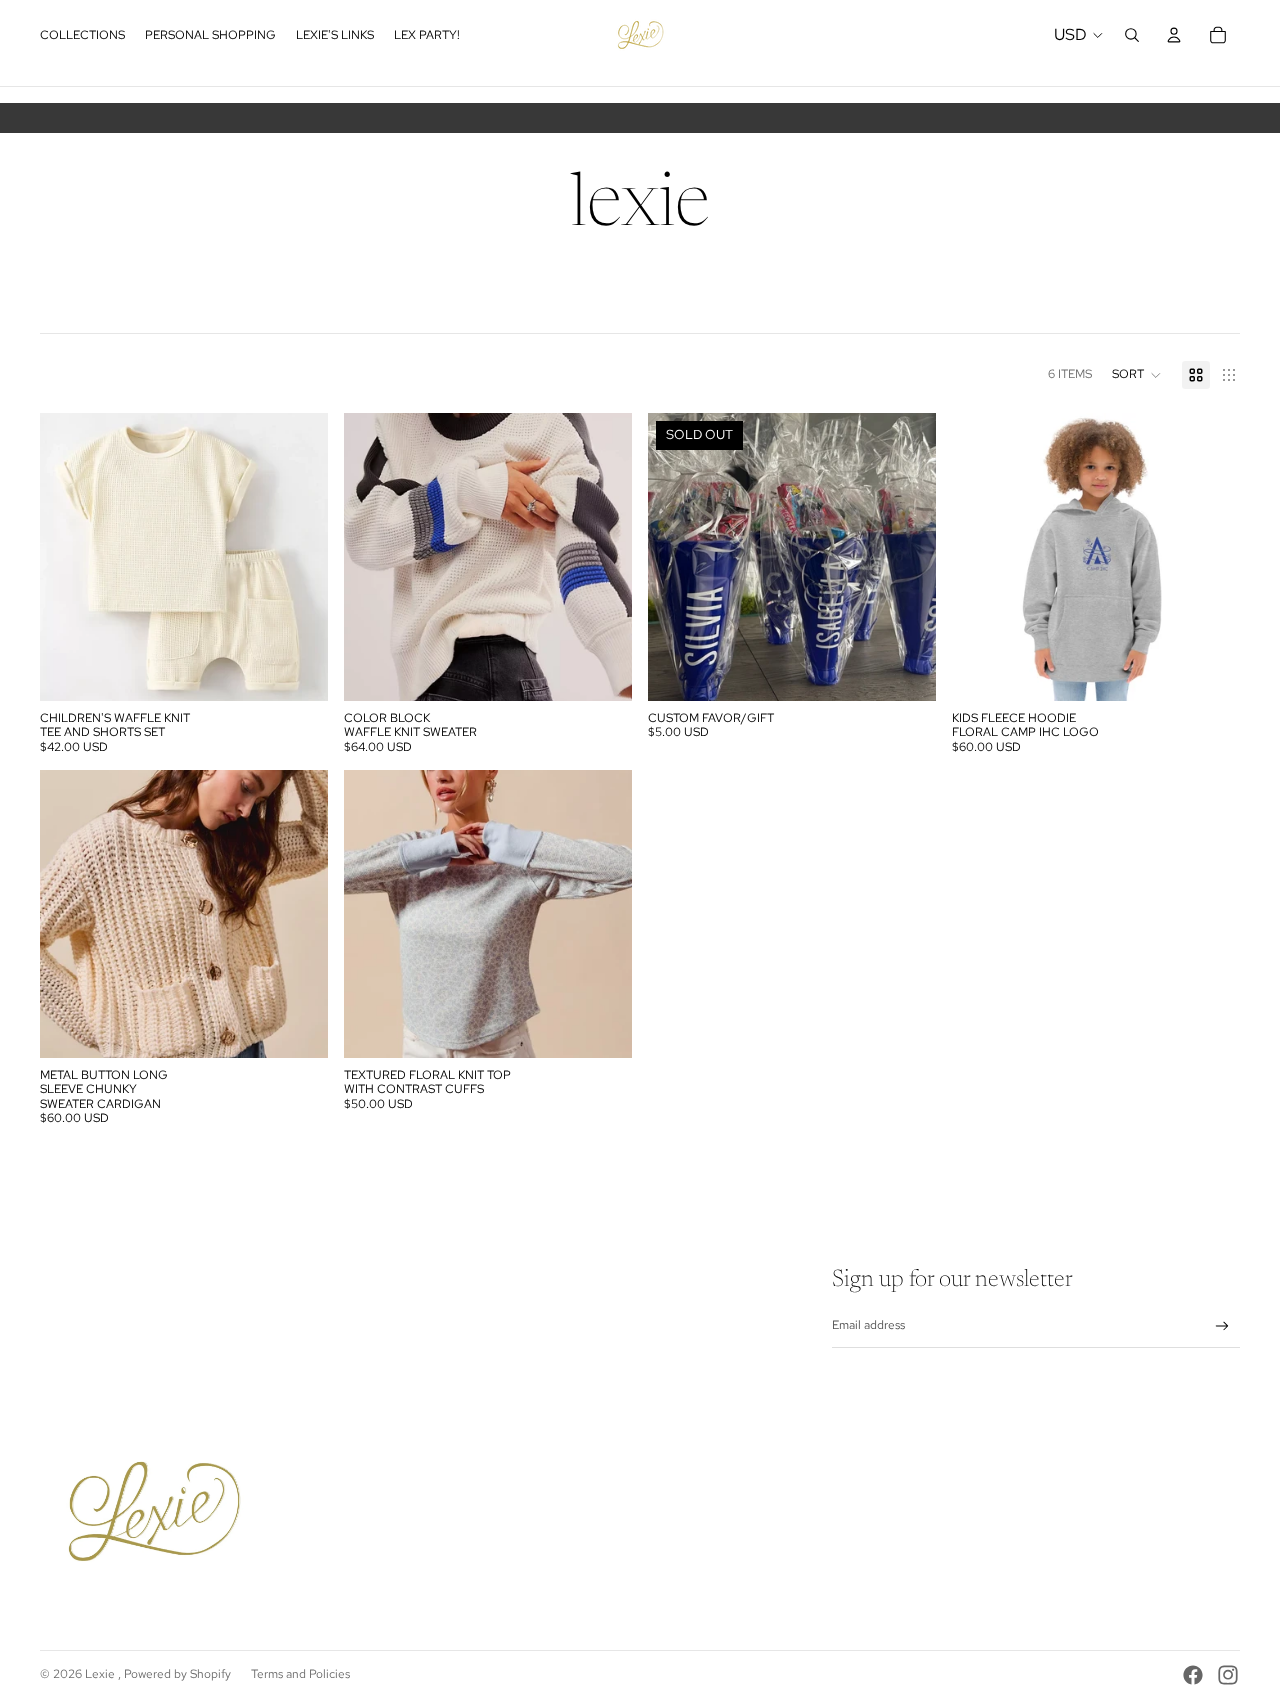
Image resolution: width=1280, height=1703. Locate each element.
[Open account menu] (1174, 35)
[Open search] (1132, 35)
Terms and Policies (300, 1674)
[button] (1137, 375)
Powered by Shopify (177, 1674)
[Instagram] (1228, 1675)
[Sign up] (1222, 1326)
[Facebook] (1193, 1675)
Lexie (101, 1674)
